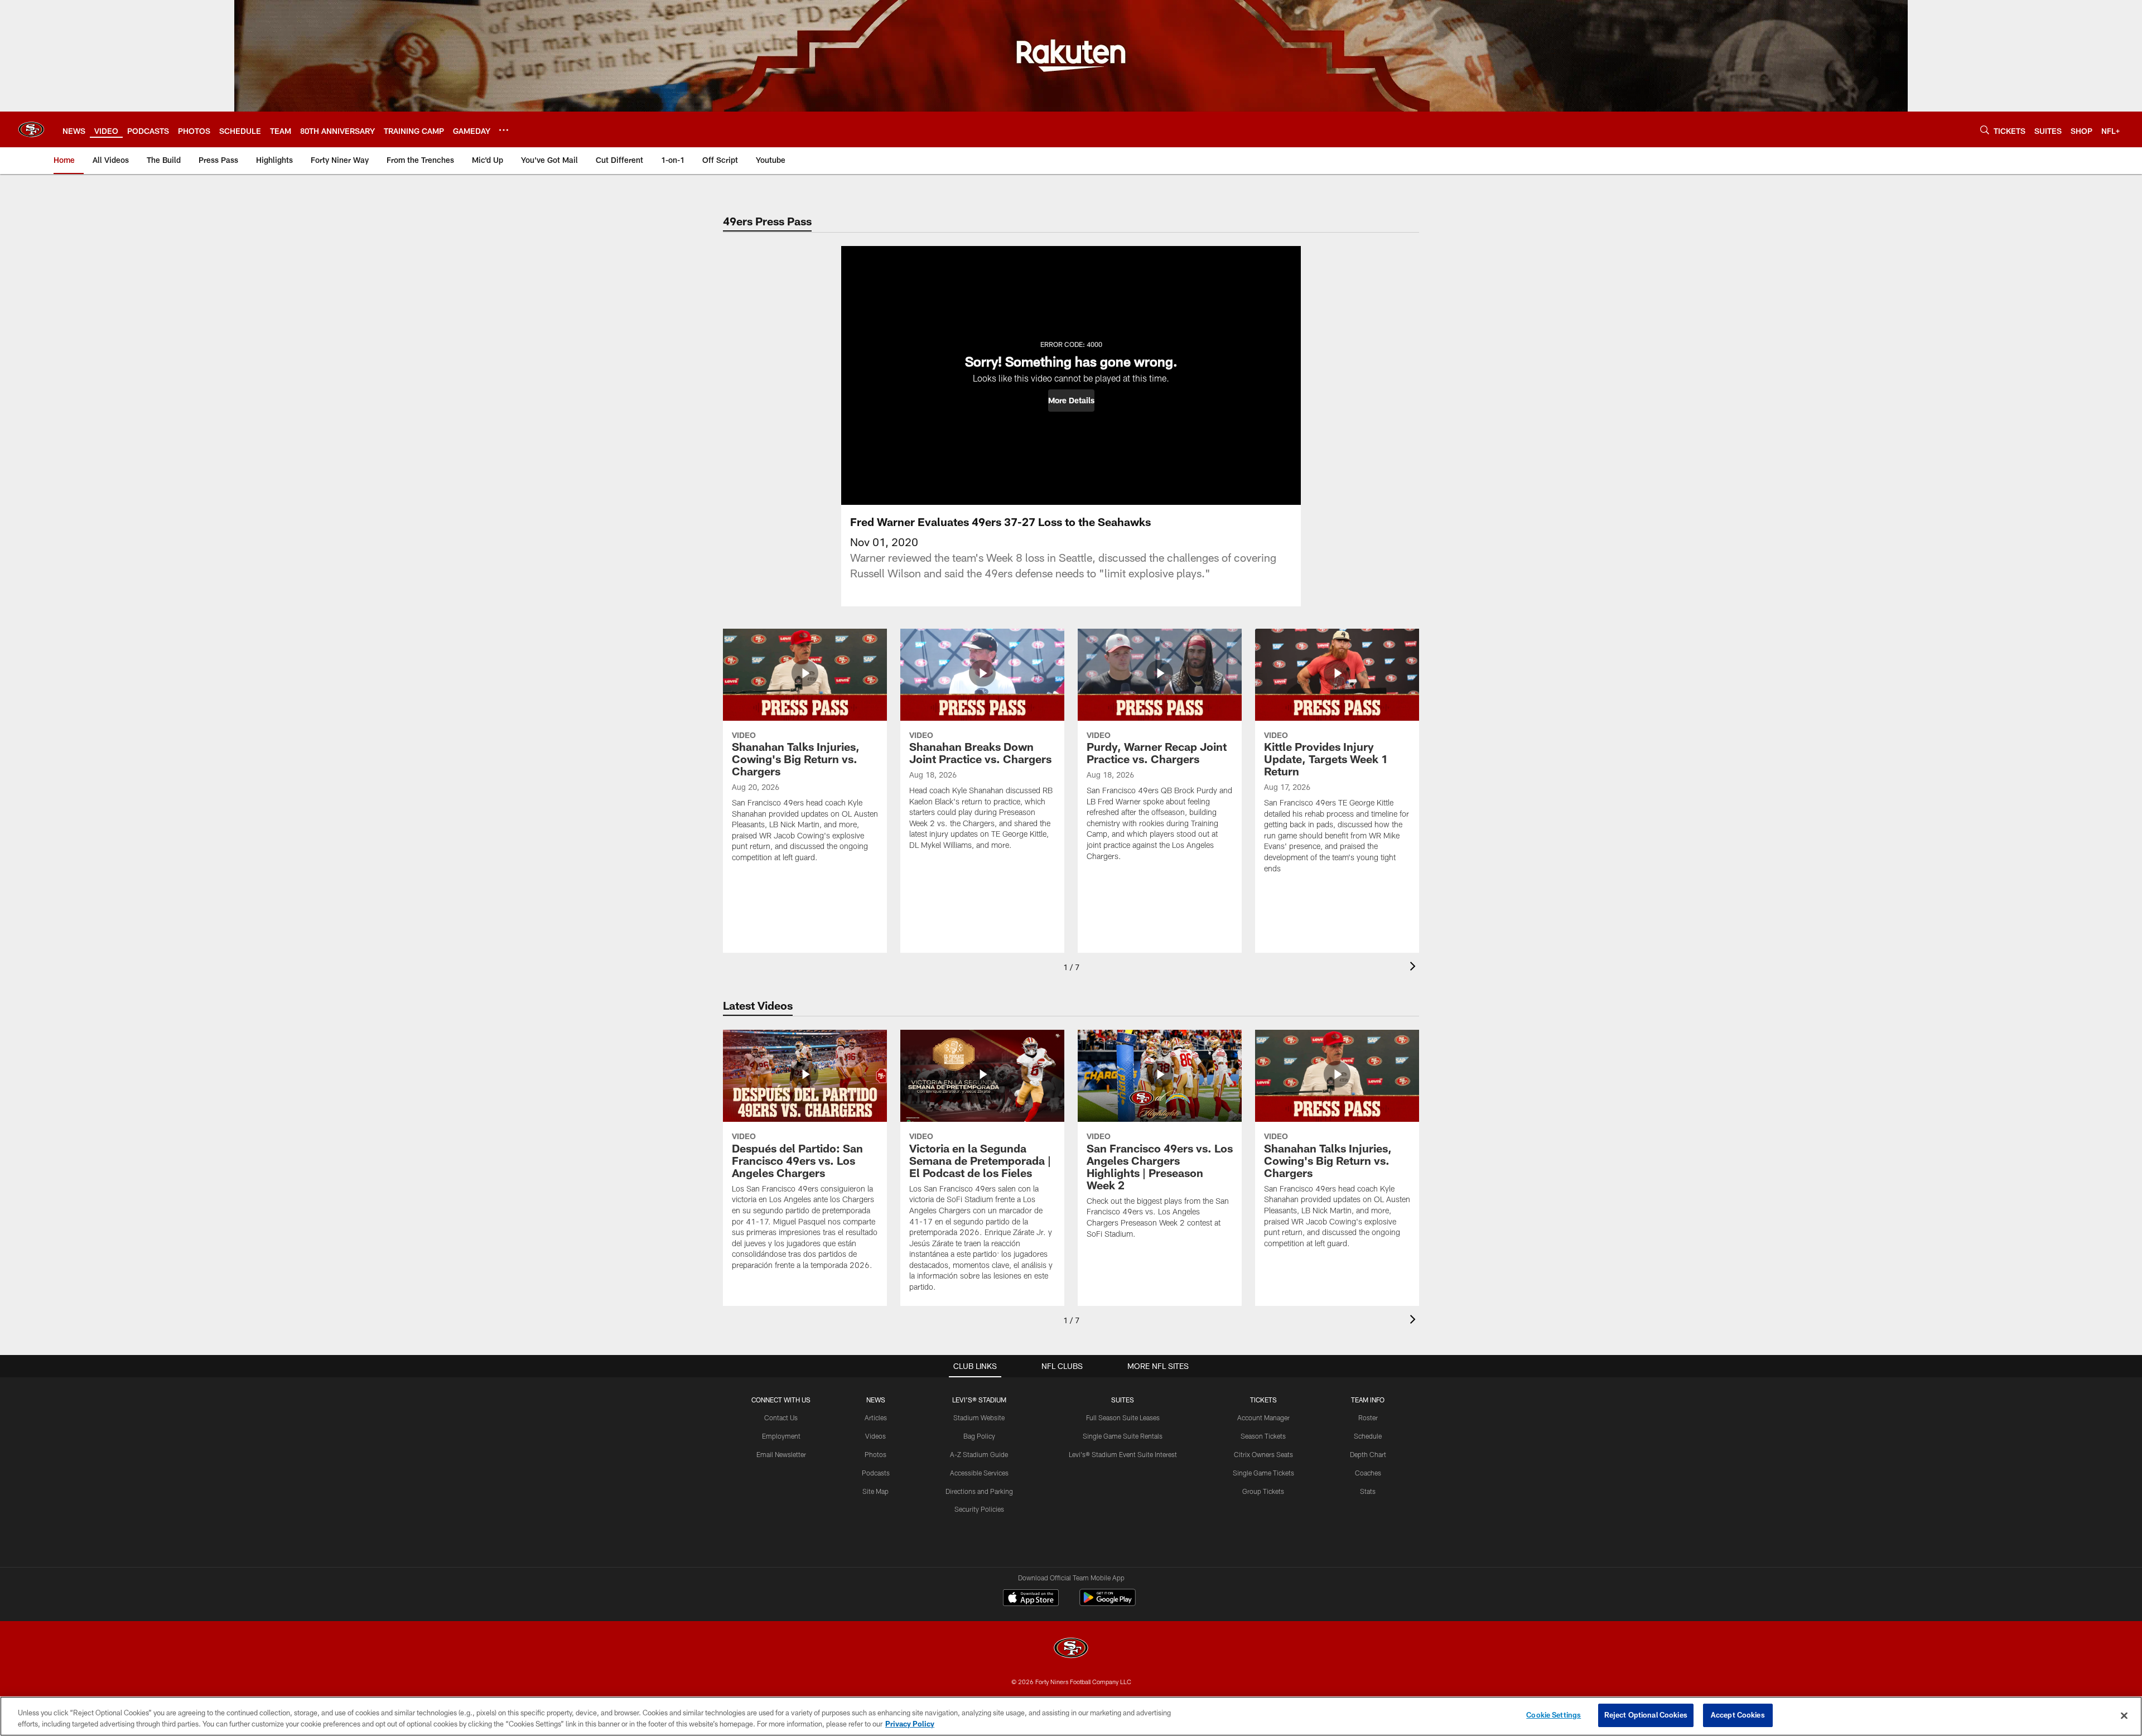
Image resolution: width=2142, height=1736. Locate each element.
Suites (1123, 1400)
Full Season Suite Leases (1123, 1417)
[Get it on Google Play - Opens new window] (1108, 1603)
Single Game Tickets (1263, 1473)
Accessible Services (979, 1473)
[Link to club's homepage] (31, 129)
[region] (1071, 1716)
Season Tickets (1263, 1436)
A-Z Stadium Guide (979, 1454)
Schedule (1368, 1436)
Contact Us (781, 1417)
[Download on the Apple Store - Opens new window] (1031, 1599)
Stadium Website (979, 1417)
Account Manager (1263, 1417)
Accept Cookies (1738, 1715)
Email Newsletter (781, 1454)
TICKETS (1263, 1400)
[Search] (1985, 130)
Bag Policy (979, 1436)
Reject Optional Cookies (1646, 1715)
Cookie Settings (1554, 1715)
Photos (875, 1454)
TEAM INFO (1368, 1400)
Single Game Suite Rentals (1123, 1436)
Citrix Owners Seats (1263, 1454)
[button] (1071, 401)
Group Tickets (1263, 1491)
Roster (1368, 1417)
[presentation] (1415, 968)
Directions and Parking (979, 1491)
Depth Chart (1368, 1454)
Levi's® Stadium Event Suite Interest (1123, 1454)
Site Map (875, 1491)
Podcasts (876, 1473)
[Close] (2124, 1715)
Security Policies (979, 1509)
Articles (876, 1417)
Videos (875, 1436)
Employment (781, 1436)
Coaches (1368, 1473)
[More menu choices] (504, 130)
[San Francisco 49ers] (1071, 1649)
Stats (1368, 1491)
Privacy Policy (910, 1724)
